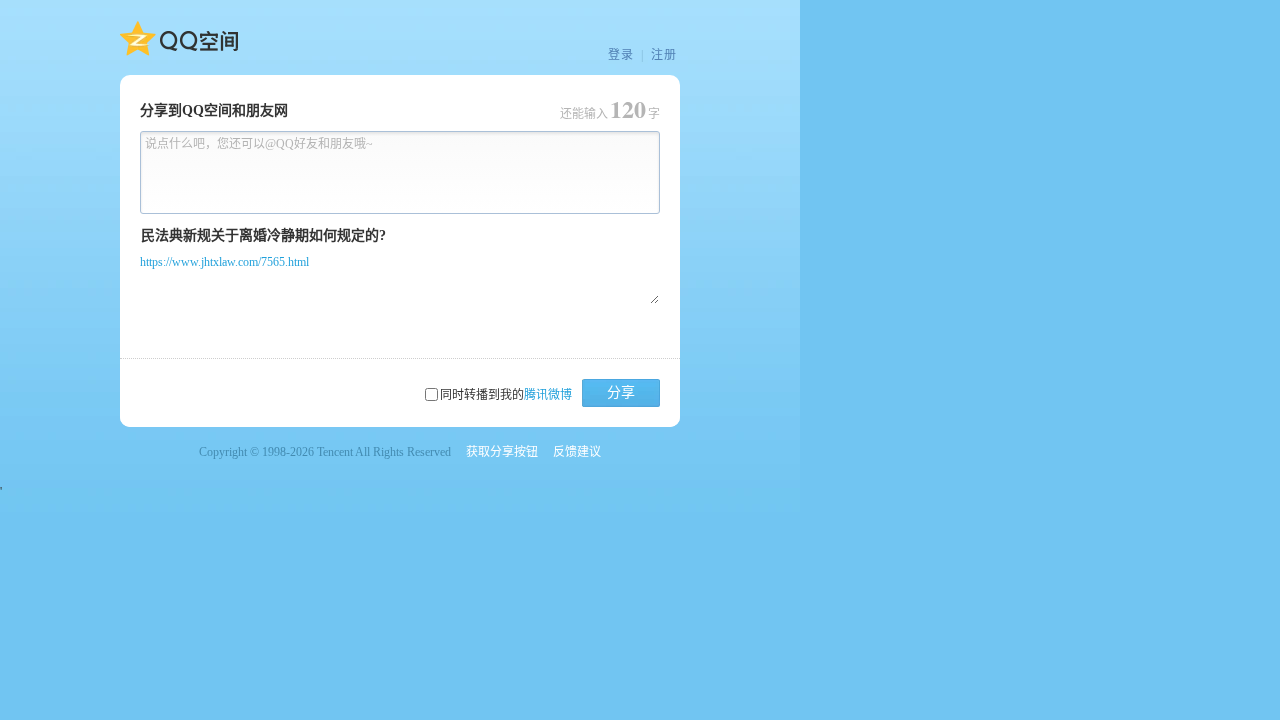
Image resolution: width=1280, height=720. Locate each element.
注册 (664, 55)
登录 (621, 55)
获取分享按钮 (502, 452)
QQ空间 (179, 39)
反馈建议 (577, 452)
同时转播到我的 (506, 395)
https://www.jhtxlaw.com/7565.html (224, 262)
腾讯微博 (548, 395)
